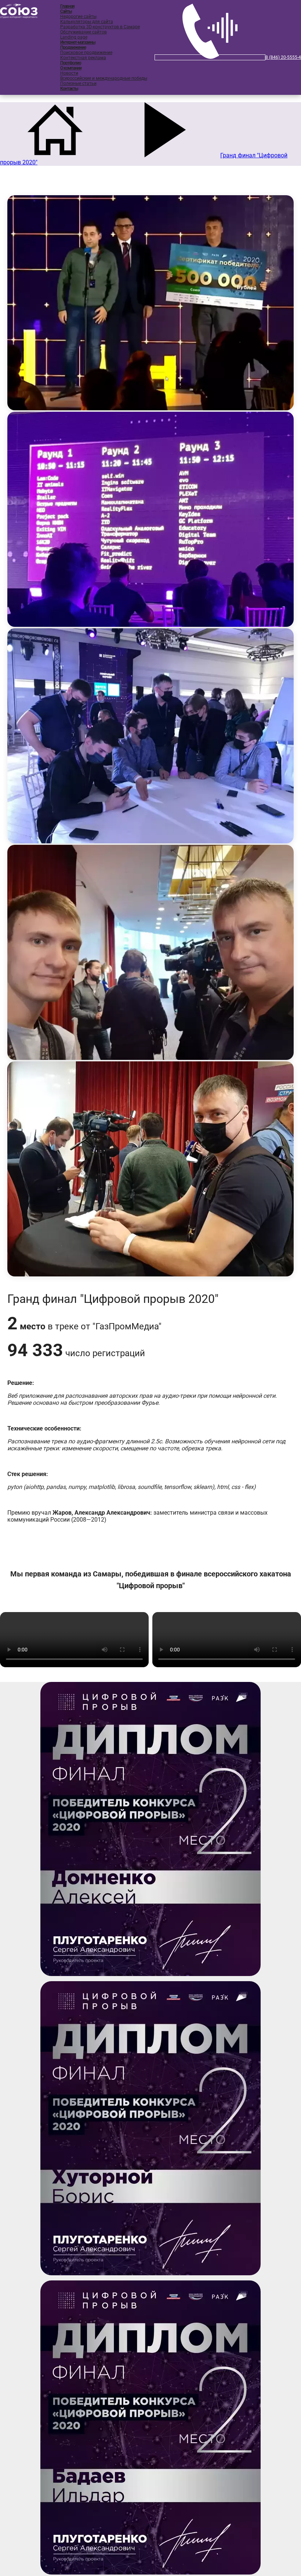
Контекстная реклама (83, 58)
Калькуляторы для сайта (87, 22)
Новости (69, 73)
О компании (71, 68)
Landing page (74, 37)
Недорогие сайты (78, 17)
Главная (67, 6)
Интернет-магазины (78, 42)
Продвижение (73, 47)
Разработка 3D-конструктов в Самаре (100, 27)
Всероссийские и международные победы (104, 78)
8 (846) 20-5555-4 (283, 57)
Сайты (66, 11)
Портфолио (71, 63)
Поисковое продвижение (86, 53)
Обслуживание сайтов (84, 32)
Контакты (69, 89)
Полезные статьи (78, 83)
